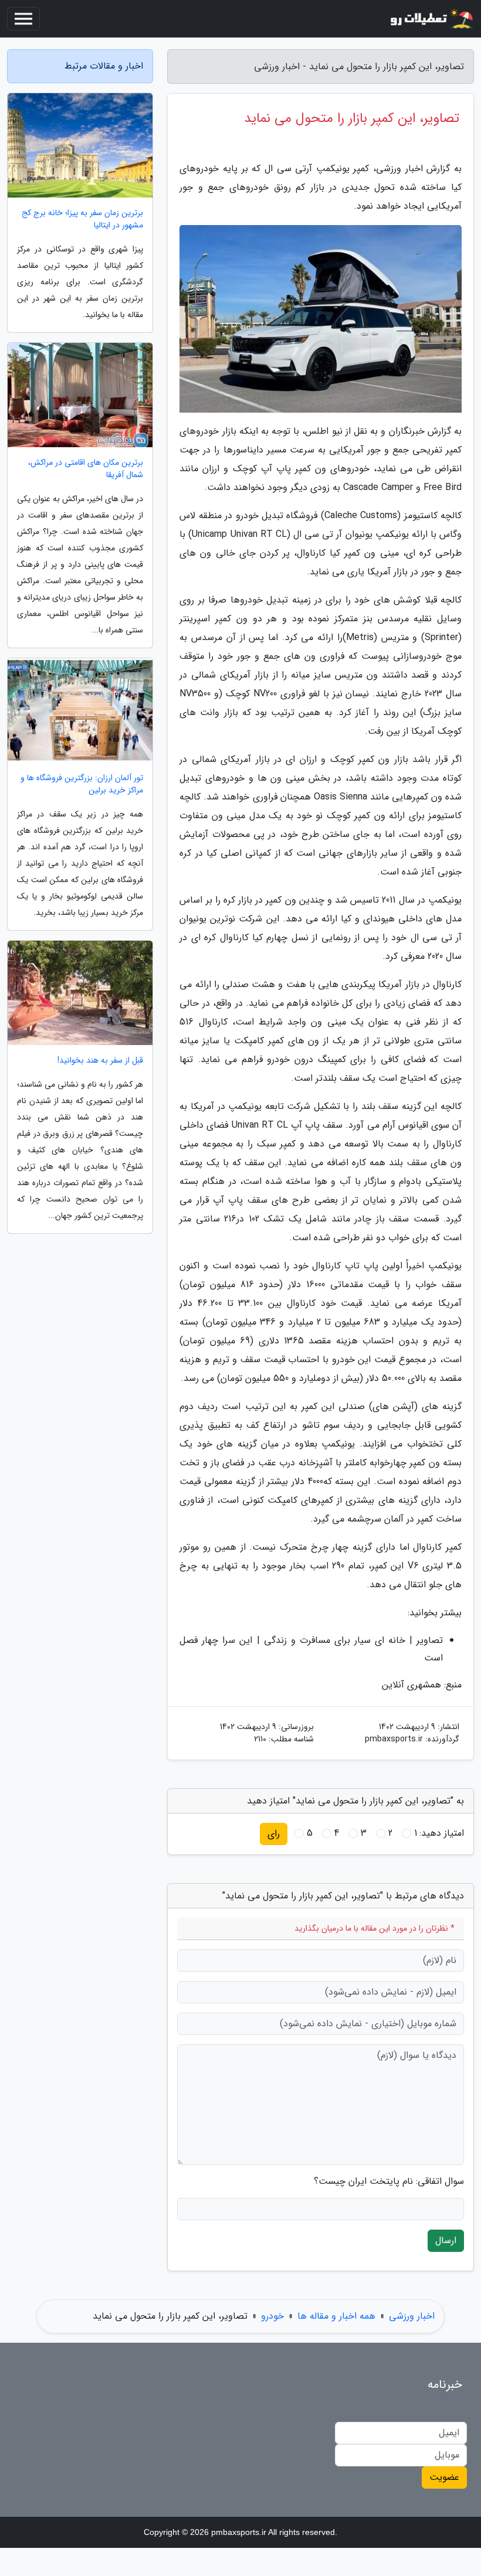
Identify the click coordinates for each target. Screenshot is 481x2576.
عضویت (444, 2477)
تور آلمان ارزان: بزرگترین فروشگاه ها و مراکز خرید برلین (82, 784)
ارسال (446, 2240)
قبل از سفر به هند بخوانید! (100, 1061)
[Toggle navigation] (23, 19)
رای (274, 1834)
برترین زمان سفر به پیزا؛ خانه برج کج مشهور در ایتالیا (82, 219)
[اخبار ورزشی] (431, 19)
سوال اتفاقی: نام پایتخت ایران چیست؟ (389, 2182)
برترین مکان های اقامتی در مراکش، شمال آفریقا (86, 469)
